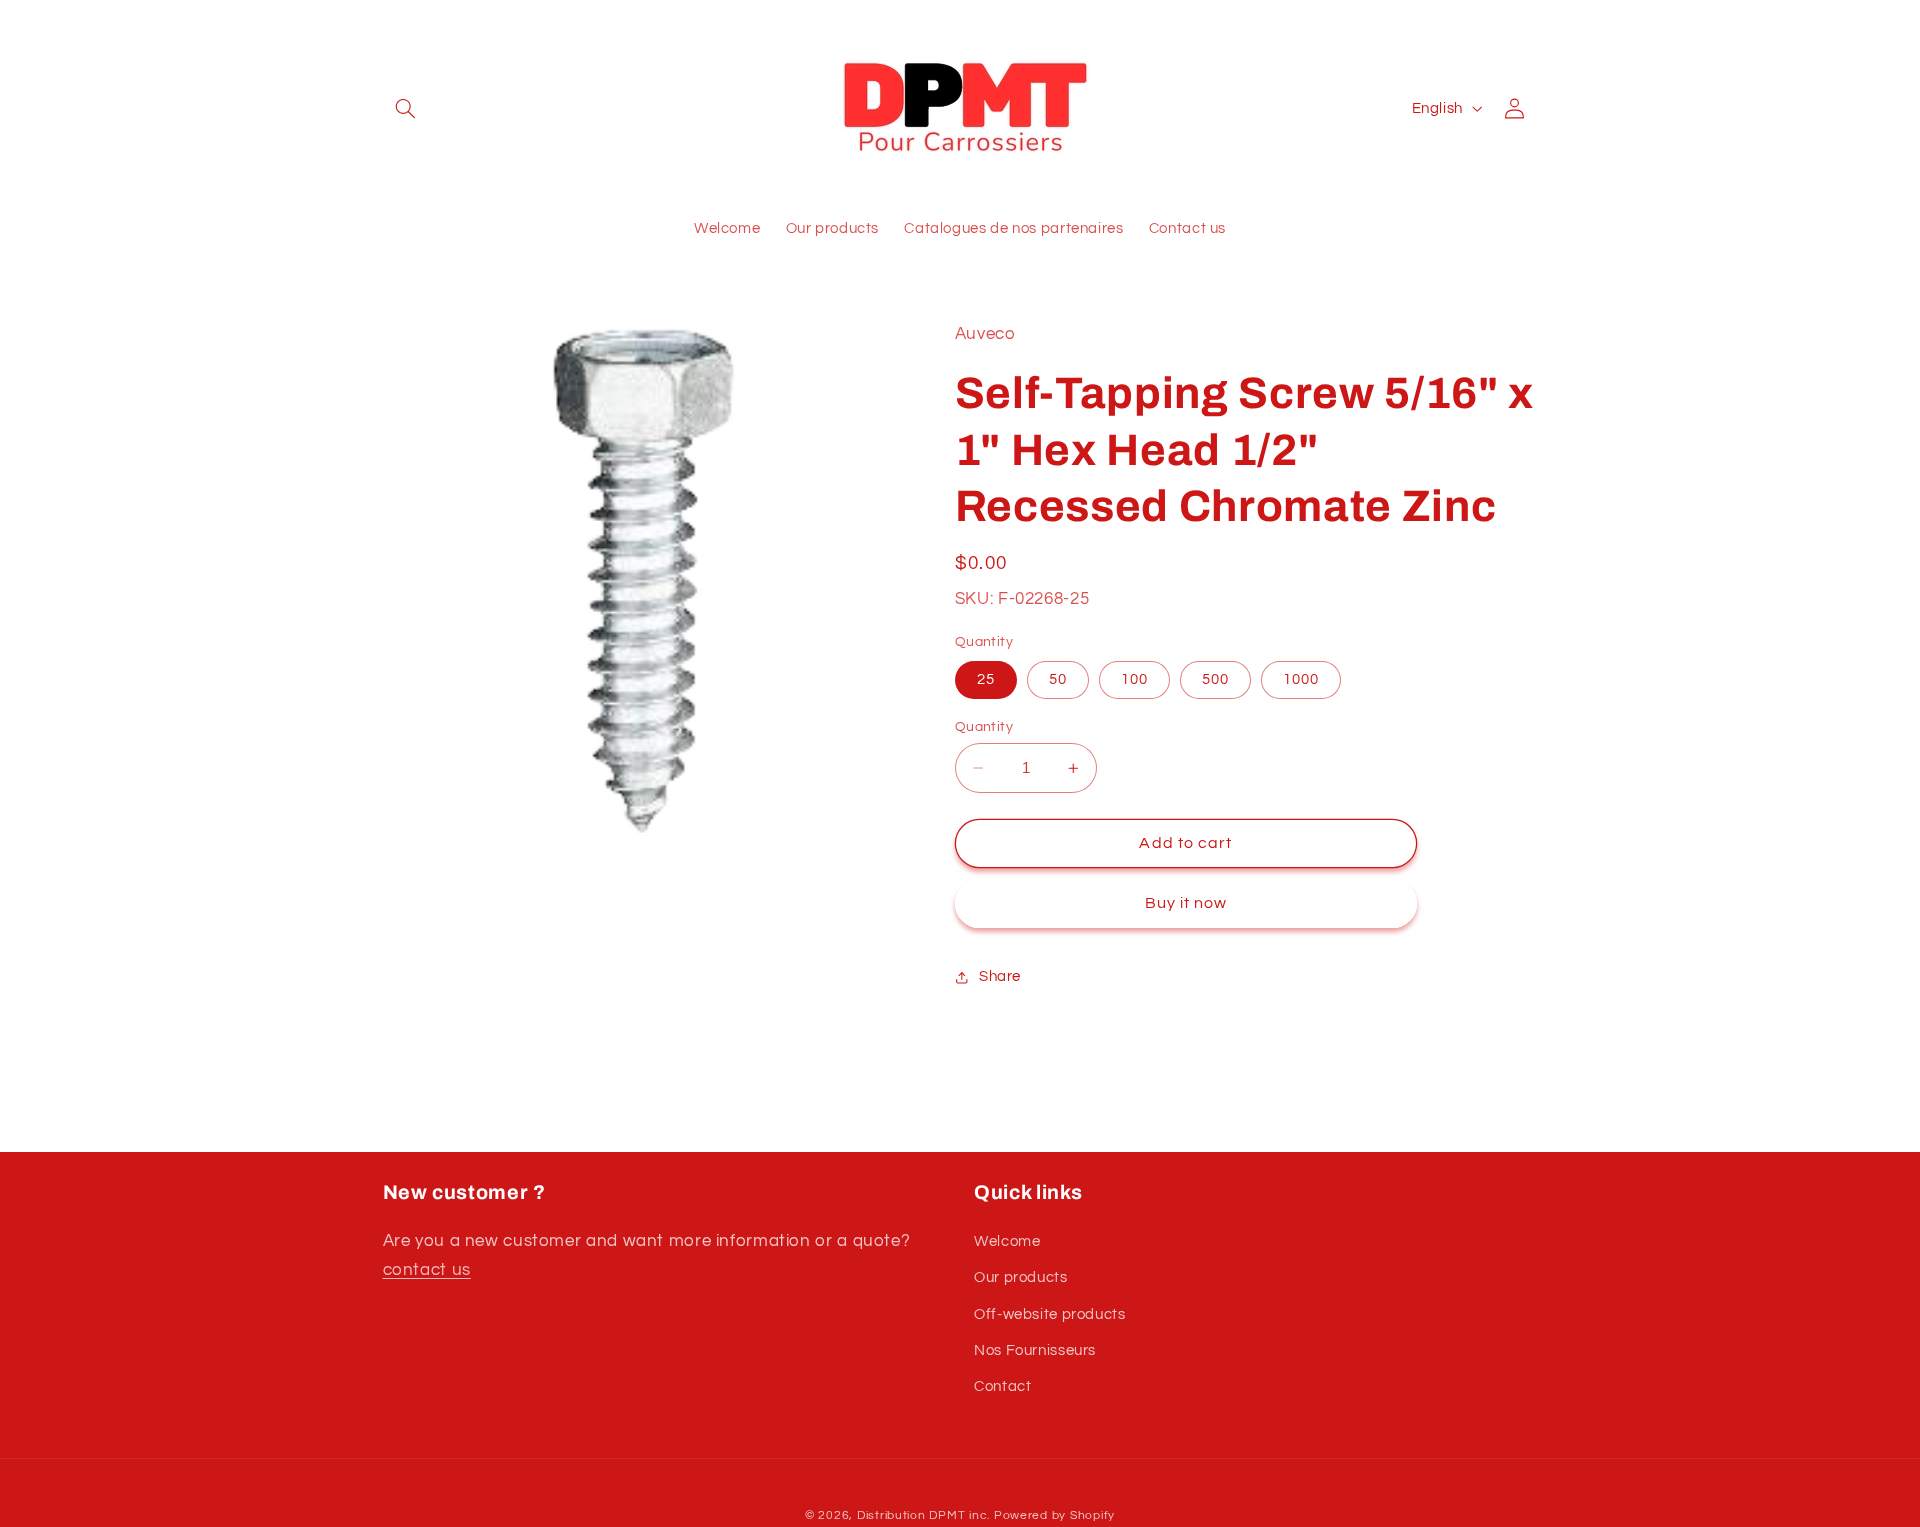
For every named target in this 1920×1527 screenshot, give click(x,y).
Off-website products (1050, 1314)
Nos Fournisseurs (1035, 1350)
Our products (1021, 1277)
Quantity (984, 727)
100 (1134, 679)
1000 (1301, 679)
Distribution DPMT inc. (923, 1515)
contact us (427, 1270)
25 (986, 679)
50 (1058, 679)
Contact (1002, 1386)
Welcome (1007, 1241)
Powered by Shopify (1054, 1515)
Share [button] (1000, 977)
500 (1215, 679)
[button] (406, 108)
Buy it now (1186, 904)
